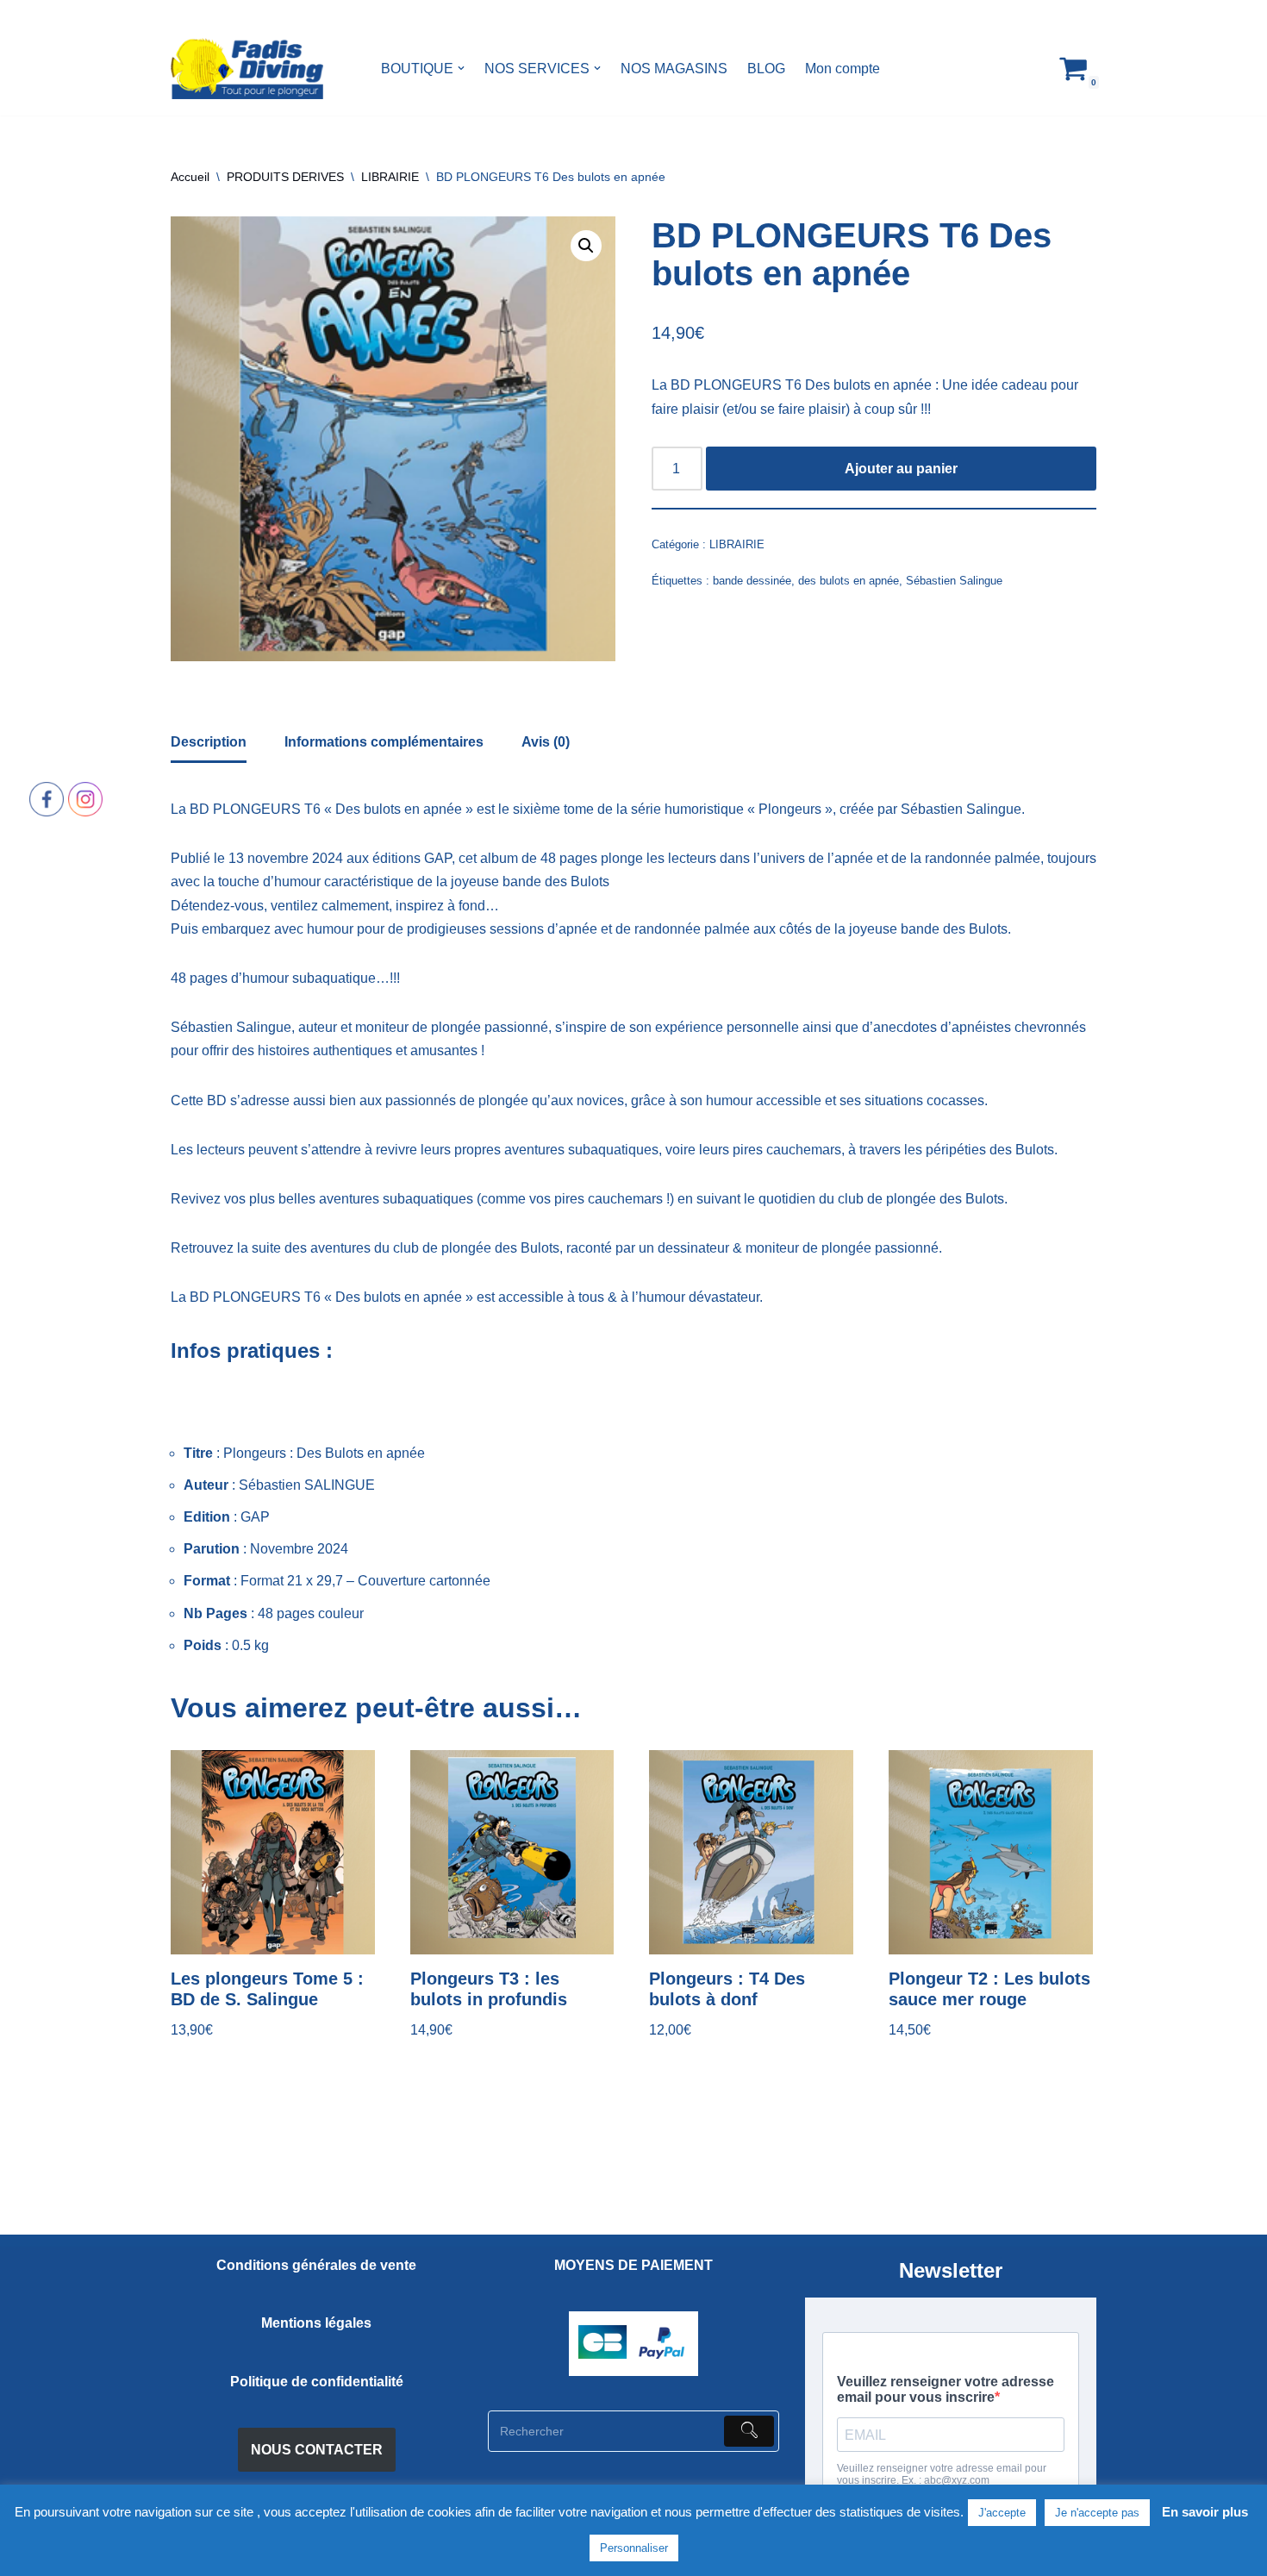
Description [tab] (209, 742)
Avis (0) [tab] (546, 742)
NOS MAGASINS (674, 69)
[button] (461, 68)
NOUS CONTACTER (317, 2450)
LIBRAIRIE (390, 177)
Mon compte (843, 69)
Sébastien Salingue (954, 581)
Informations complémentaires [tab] (384, 742)
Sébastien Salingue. (961, 809)
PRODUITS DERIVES (285, 177)
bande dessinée (752, 581)
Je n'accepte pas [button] (1097, 2513)
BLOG (766, 69)
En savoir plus (1205, 2512)
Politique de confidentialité (317, 2382)
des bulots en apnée (849, 581)
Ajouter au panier (901, 469)
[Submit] (749, 2431)
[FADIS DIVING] (247, 69)
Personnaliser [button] (634, 2548)
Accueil (190, 177)
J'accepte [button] (1002, 2513)
